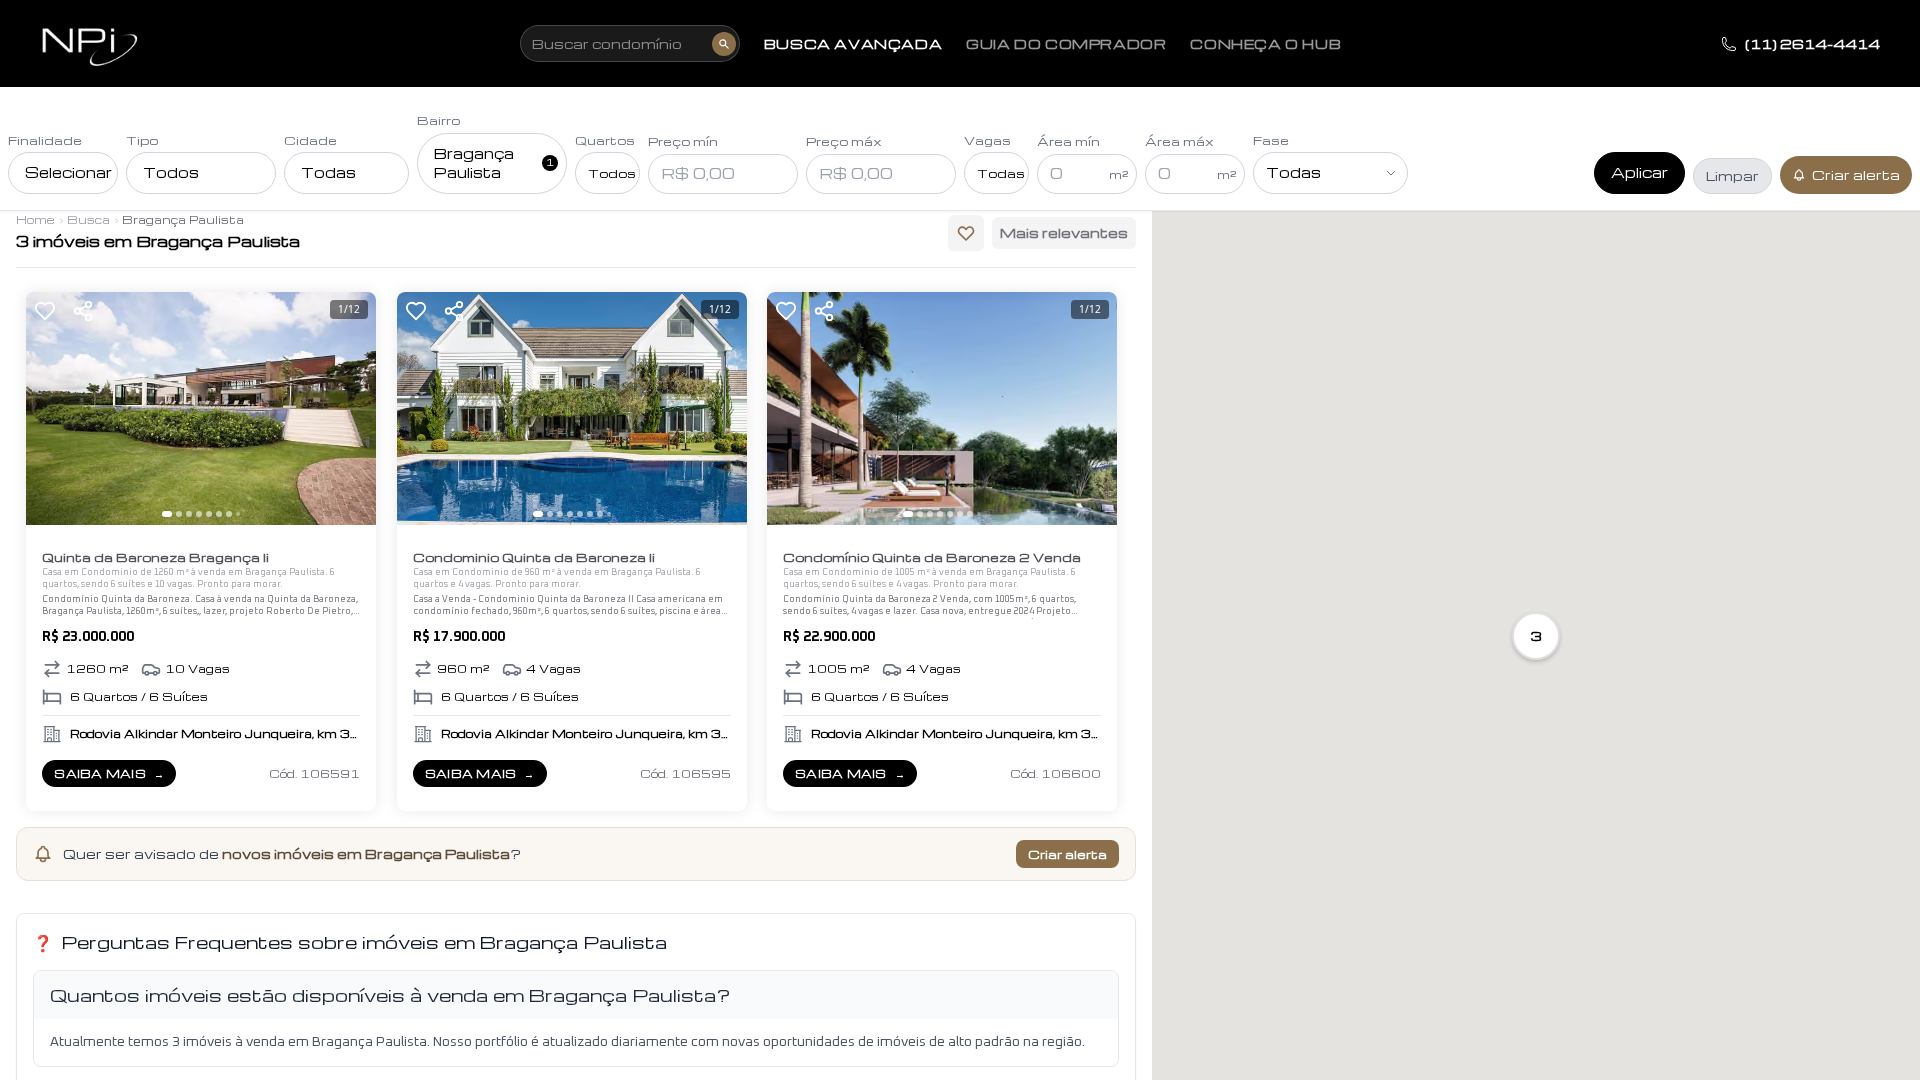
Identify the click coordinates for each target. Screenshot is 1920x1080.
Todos (171, 172)
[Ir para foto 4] (199, 514)
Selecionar (68, 172)
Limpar (1732, 175)
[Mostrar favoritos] (966, 233)
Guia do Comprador (1066, 44)
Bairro (438, 120)
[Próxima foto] (352, 409)
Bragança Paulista (494, 163)
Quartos (605, 140)
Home (35, 219)
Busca (88, 219)
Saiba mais (114, 776)
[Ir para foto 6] (219, 514)
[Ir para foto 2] (179, 514)
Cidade (310, 140)
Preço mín (683, 141)
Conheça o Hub (1265, 44)
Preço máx (844, 141)
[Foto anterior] (50, 409)
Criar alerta (1856, 174)
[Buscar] (724, 44)
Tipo (142, 140)
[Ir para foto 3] (189, 514)
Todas (328, 172)
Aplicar (1639, 172)
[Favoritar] (45, 311)
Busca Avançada (853, 44)
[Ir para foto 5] (209, 514)
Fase (1271, 140)
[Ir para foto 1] (167, 514)
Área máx (1179, 141)
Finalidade (45, 140)
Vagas (987, 140)
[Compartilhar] (83, 311)
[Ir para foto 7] (229, 514)
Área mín (1068, 141)
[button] (1536, 636)
